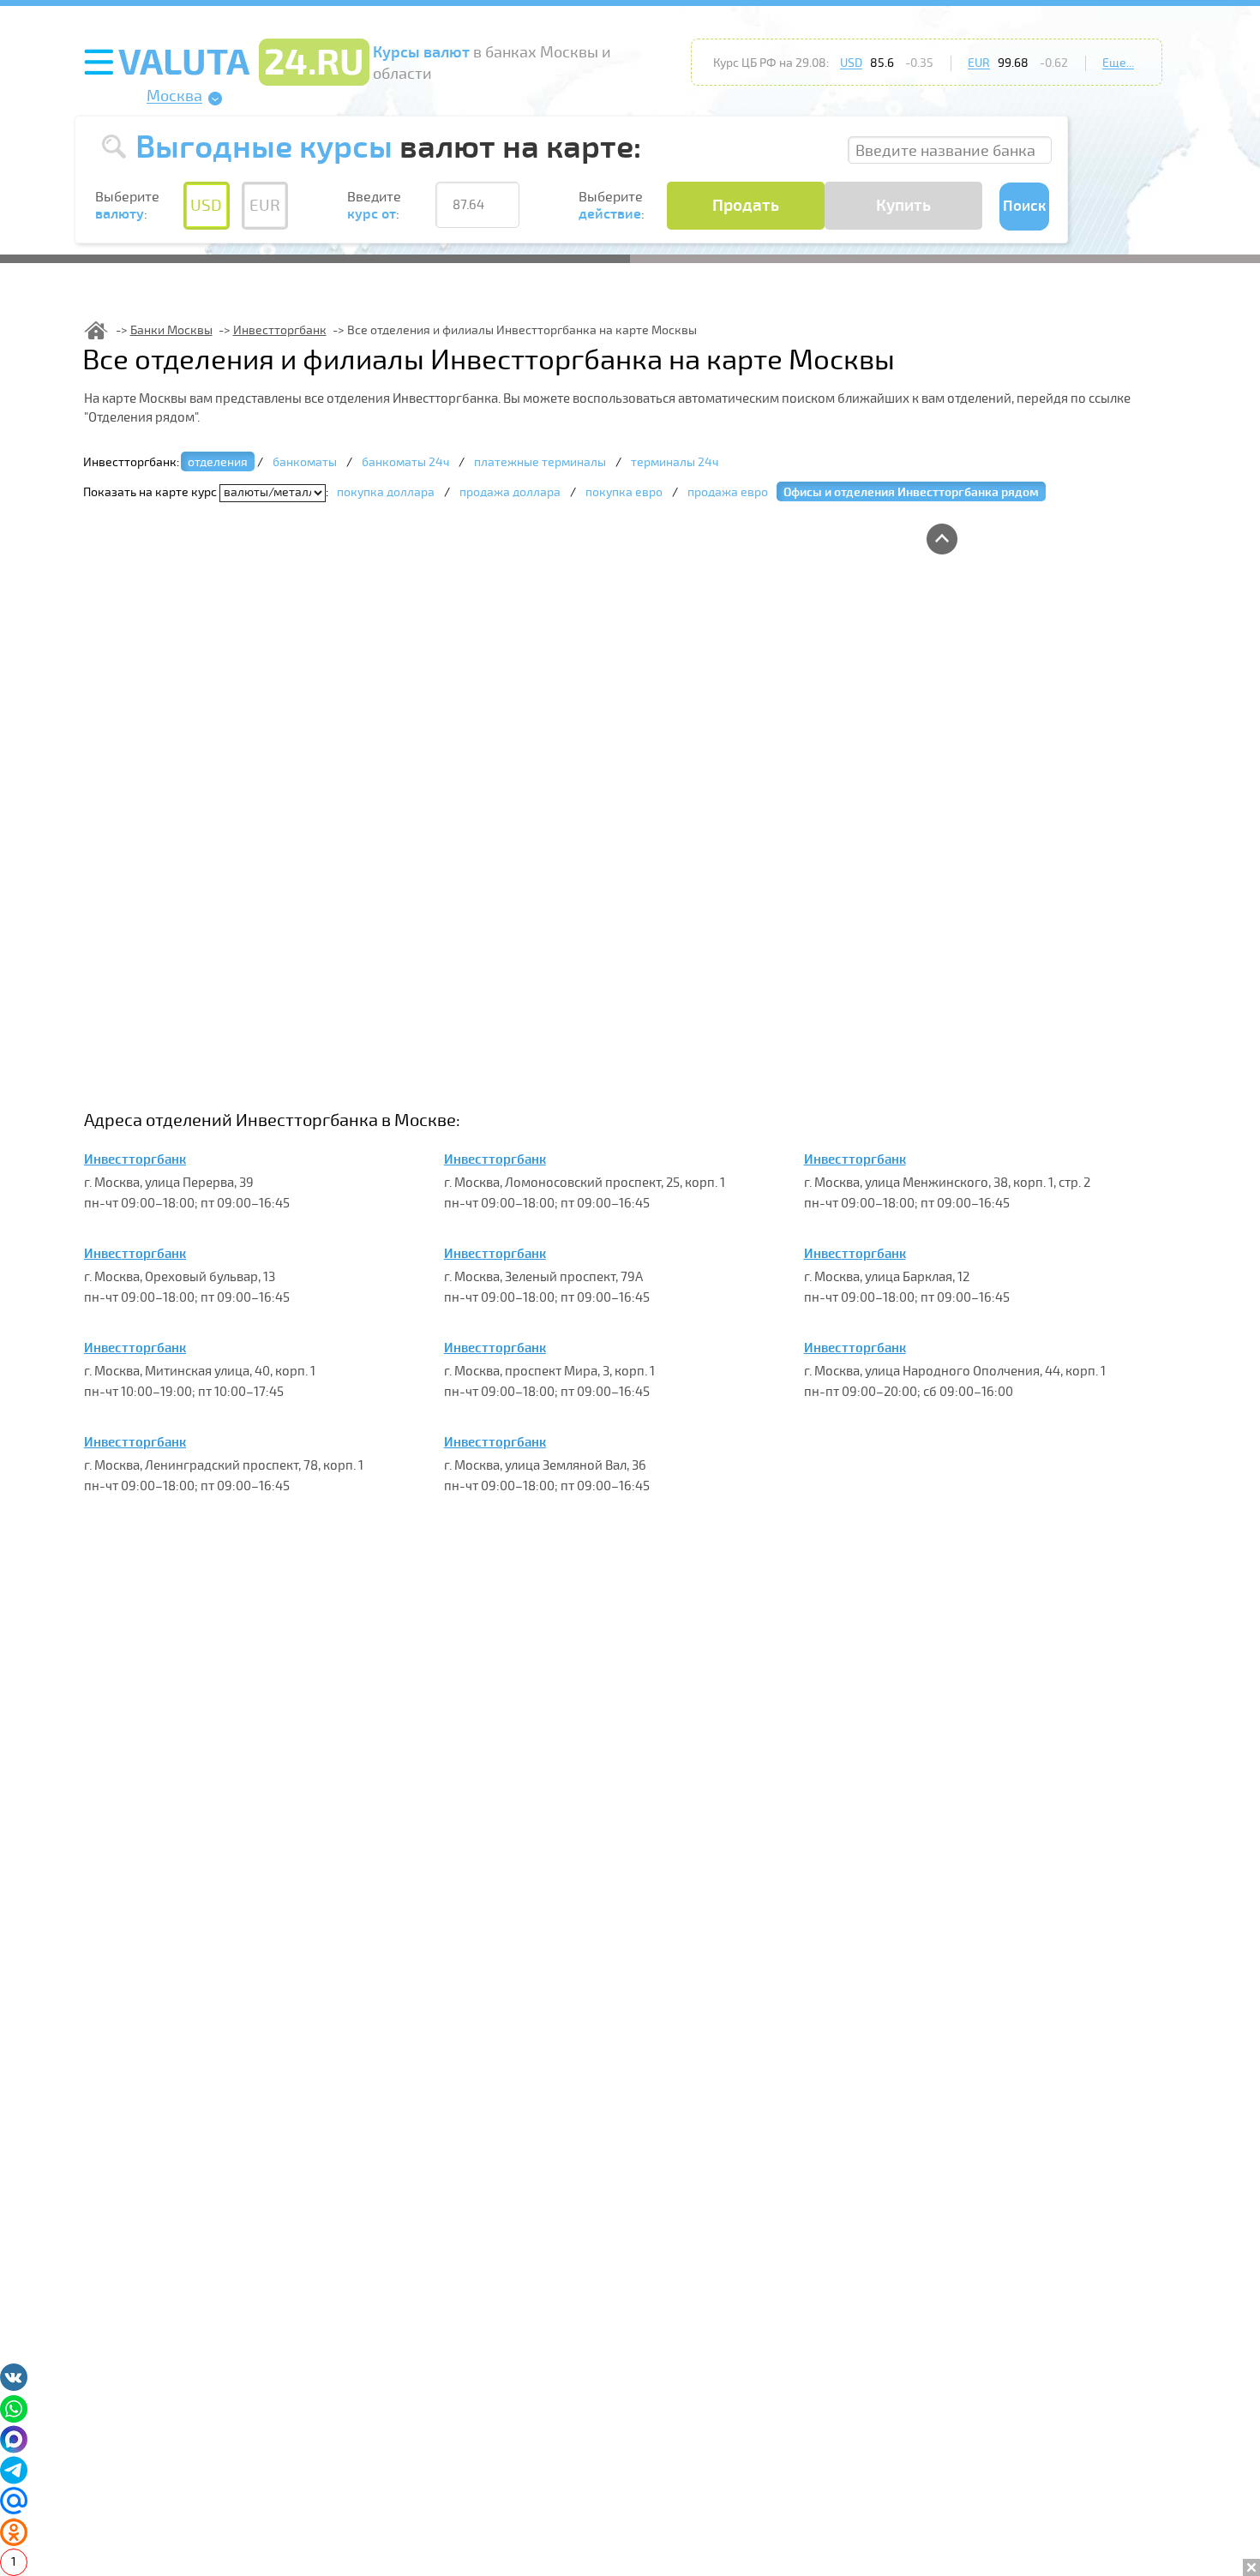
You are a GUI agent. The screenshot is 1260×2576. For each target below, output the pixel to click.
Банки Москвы (171, 330)
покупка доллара (386, 492)
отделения (218, 462)
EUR (979, 63)
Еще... (1118, 63)
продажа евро (728, 492)
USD (851, 63)
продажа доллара (510, 492)
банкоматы (305, 462)
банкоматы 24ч (405, 462)
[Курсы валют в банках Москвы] (96, 330)
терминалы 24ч (675, 462)
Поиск (1024, 206)
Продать (746, 206)
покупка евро (624, 492)
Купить (903, 206)
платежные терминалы (540, 462)
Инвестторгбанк (280, 330)
